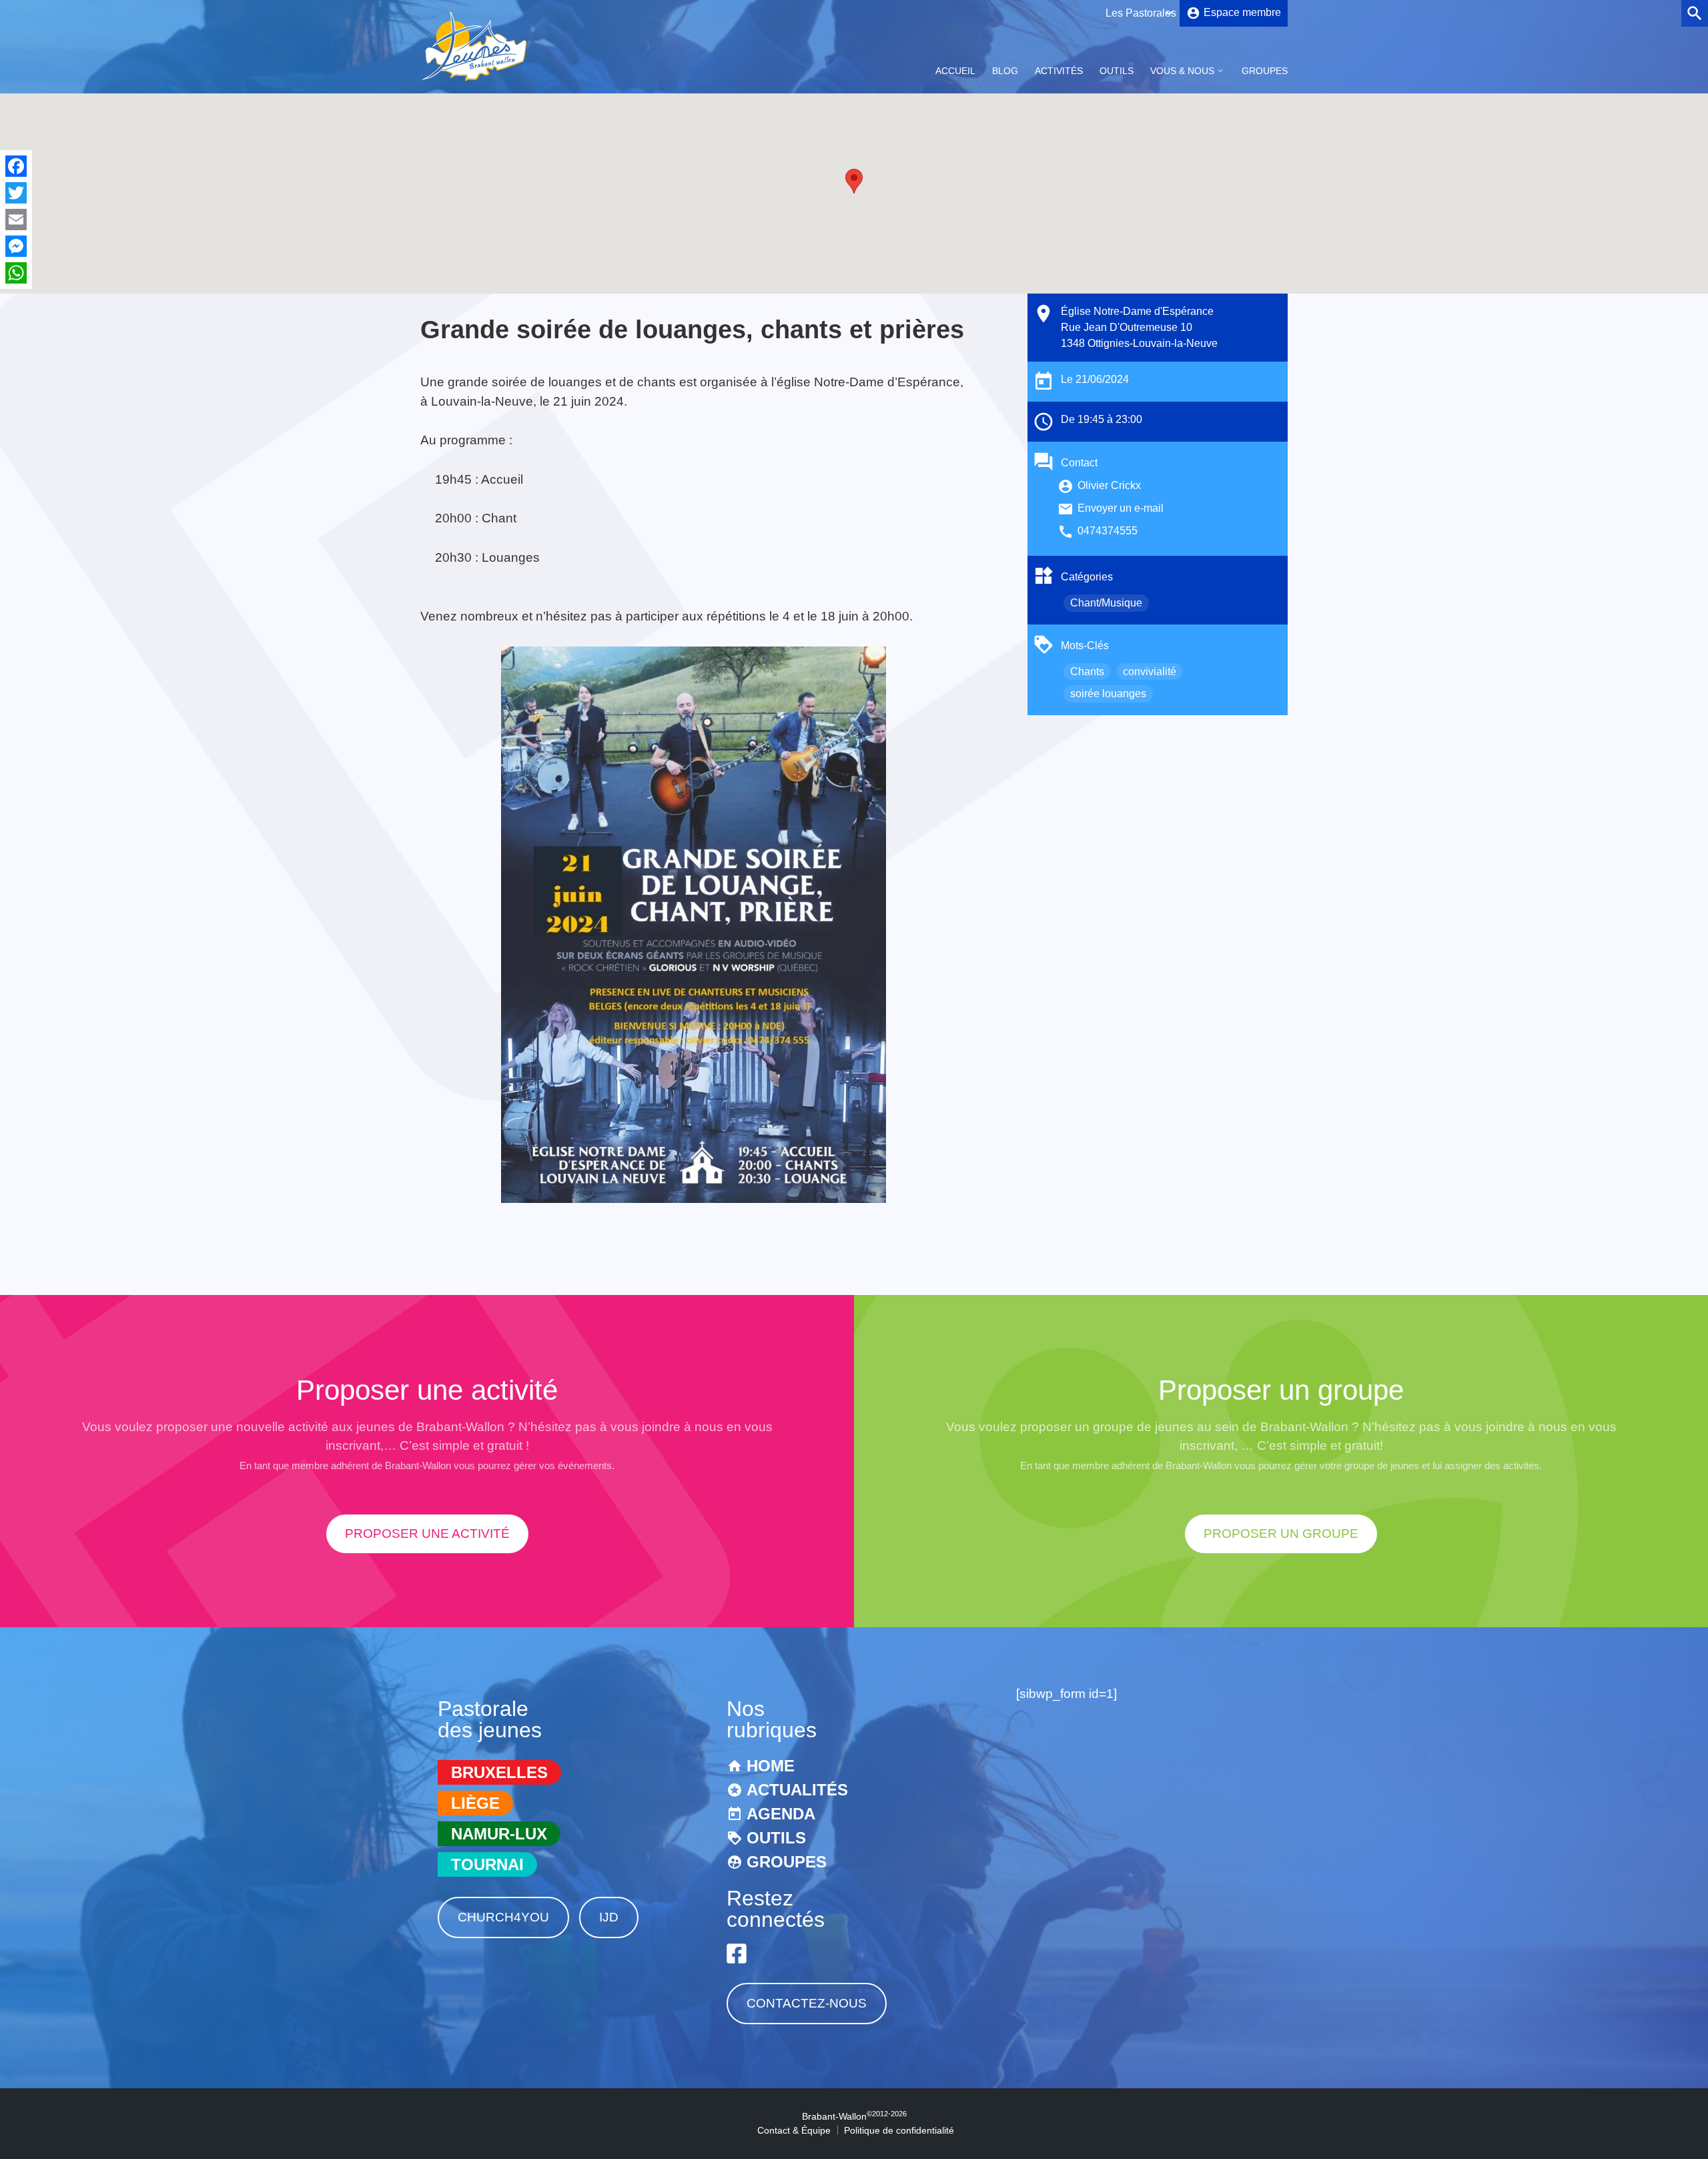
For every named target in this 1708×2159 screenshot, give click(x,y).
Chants (1087, 672)
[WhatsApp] (16, 273)
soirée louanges (1108, 694)
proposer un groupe (1281, 1534)
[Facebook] (16, 166)
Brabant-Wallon (854, 2116)
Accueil (955, 71)
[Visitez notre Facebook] (737, 1954)
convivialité (1150, 672)
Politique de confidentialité (899, 2130)
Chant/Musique (1106, 603)
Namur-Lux (499, 1834)
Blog (1005, 71)
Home (771, 1766)
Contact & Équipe (794, 2130)
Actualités (797, 1790)
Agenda (781, 1814)
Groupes (1265, 71)
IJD (609, 1917)
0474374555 (1108, 531)
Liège (475, 1803)
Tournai (487, 1864)
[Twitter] (16, 193)
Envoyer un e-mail (1121, 508)
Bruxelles (499, 1772)
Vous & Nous (1182, 71)
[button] (854, 181)
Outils (1117, 71)
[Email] (16, 220)
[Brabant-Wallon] (474, 82)
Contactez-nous (807, 2003)
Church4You (503, 1917)
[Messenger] (16, 246)
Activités (1059, 71)
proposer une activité (427, 1534)
